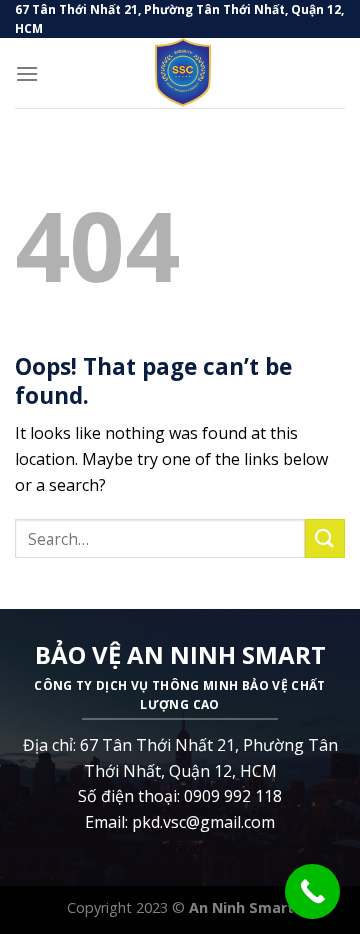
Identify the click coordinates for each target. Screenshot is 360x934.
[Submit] (325, 538)
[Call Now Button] (312, 891)
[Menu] (27, 73)
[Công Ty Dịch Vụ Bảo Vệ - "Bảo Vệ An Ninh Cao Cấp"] (180, 73)
